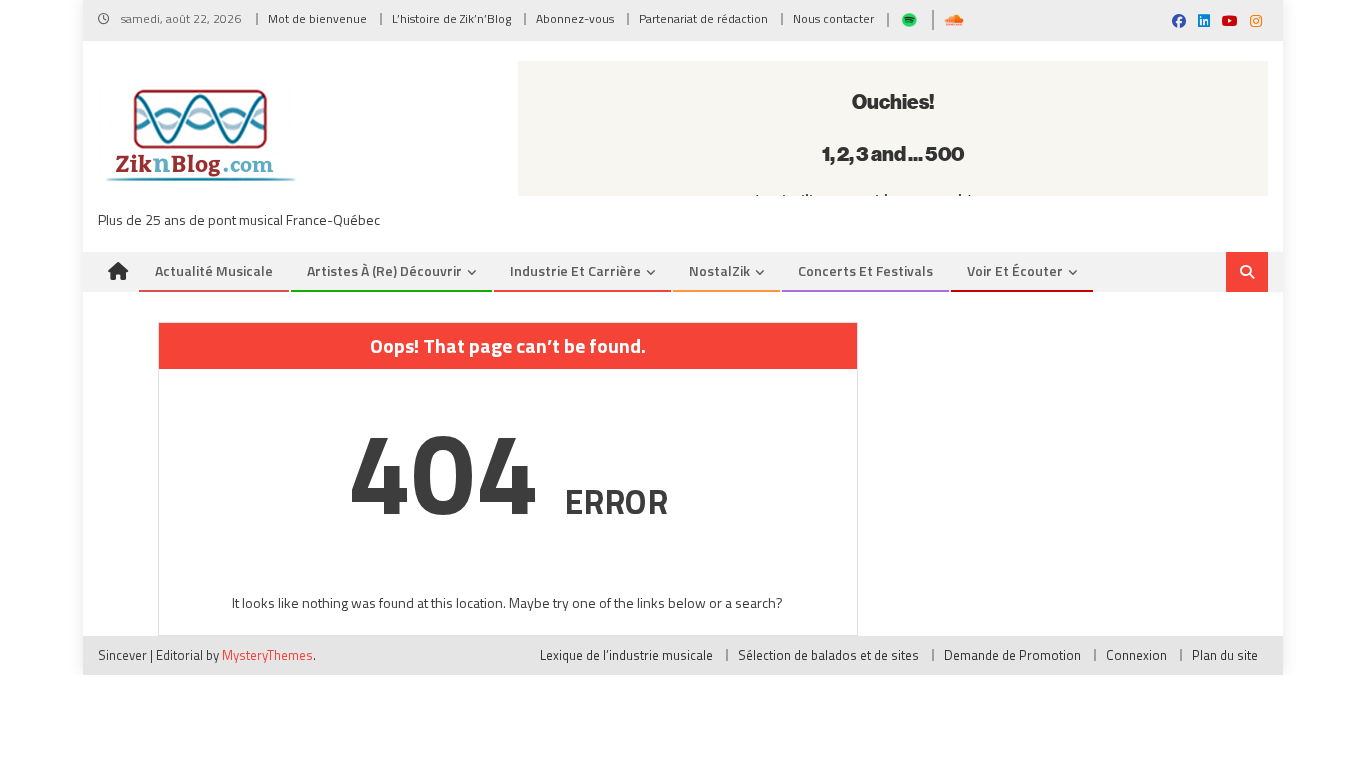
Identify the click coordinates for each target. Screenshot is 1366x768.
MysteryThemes (267, 655)
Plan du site (1225, 655)
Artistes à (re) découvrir (384, 270)
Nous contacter (833, 18)
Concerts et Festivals (865, 270)
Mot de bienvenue (317, 18)
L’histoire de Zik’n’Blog (451, 18)
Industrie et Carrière (575, 270)
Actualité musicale (214, 270)
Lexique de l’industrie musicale (626, 655)
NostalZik (719, 270)
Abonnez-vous (575, 18)
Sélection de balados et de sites (828, 655)
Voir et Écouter (1015, 270)
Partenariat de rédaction (703, 18)
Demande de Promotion (1012, 655)
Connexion (1136, 655)
